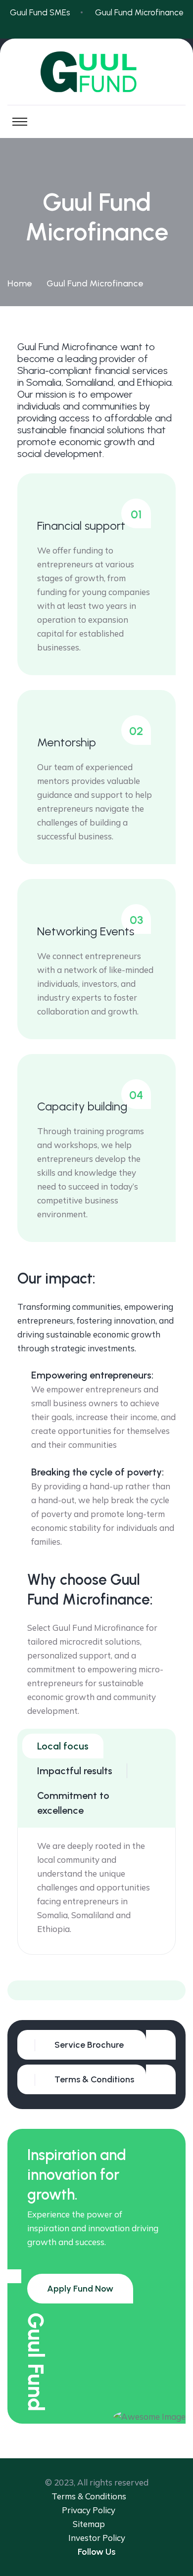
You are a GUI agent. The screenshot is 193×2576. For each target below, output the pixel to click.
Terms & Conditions (89, 2496)
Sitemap (89, 2524)
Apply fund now (80, 2289)
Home (20, 283)
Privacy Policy (89, 2510)
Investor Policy (97, 2538)
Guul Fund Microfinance (139, 12)
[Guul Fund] (97, 71)
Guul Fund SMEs (40, 12)
